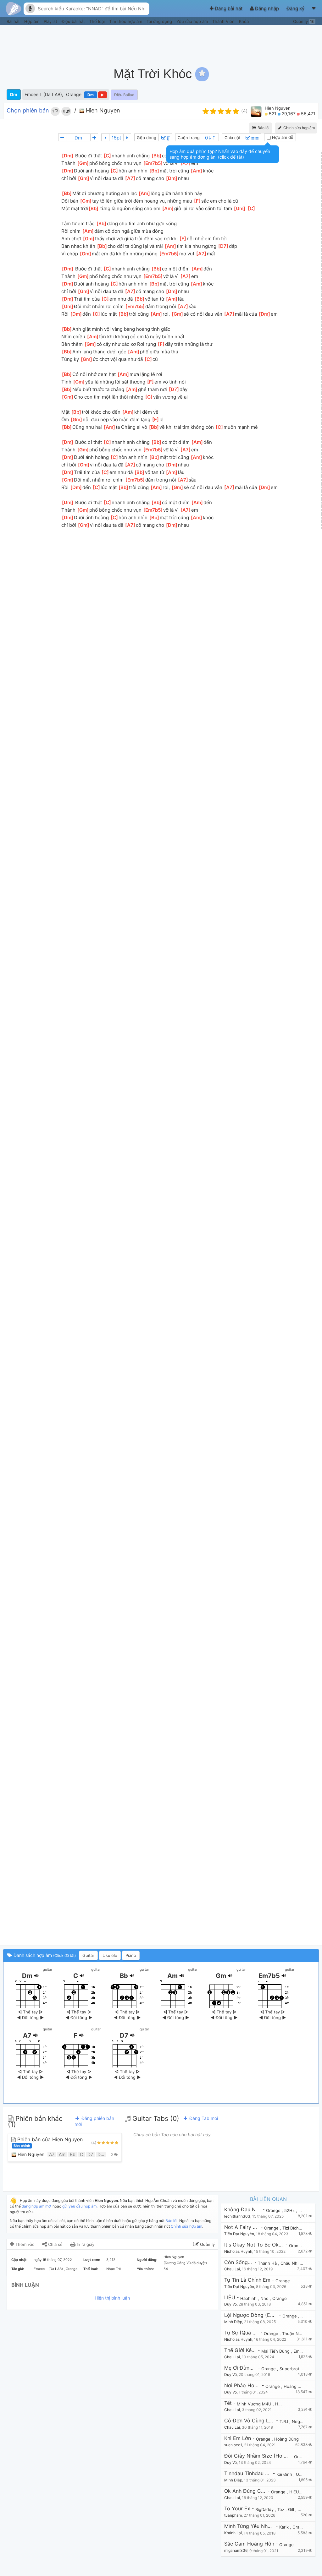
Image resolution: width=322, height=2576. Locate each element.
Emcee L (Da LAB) (43, 94)
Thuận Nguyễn (297, 2334)
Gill (292, 2509)
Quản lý (304, 21)
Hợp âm (32, 21)
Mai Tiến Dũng (276, 2351)
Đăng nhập (267, 8)
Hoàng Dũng (297, 2386)
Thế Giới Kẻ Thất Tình (240, 2350)
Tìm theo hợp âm (126, 21)
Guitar (88, 1955)
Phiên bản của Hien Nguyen (48, 2142)
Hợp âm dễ (282, 137)
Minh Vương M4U (255, 2404)
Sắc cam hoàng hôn (249, 2544)
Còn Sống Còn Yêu (239, 2262)
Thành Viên (224, 21)
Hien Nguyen (102, 110)
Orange (74, 94)
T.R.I (284, 2421)
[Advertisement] (204, 42)
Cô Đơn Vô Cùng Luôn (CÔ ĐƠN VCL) (249, 2421)
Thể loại (98, 21)
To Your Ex (237, 2509)
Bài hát (14, 21)
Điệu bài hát (74, 21)
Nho (265, 2298)
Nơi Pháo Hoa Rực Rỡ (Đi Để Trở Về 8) (242, 2385)
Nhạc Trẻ (114, 2269)
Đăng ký (296, 8)
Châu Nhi (290, 2263)
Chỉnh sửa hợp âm (186, 2226)
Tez (281, 2509)
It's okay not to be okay (254, 2245)
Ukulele (110, 1955)
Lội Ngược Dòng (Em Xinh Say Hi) (251, 2315)
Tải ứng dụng (160, 21)
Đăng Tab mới (203, 2118)
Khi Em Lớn (238, 2438)
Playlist (51, 21)
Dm (14, 94)
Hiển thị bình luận (112, 2298)
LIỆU (230, 2298)
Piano (131, 1955)
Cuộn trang (189, 138)
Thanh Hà (268, 2263)
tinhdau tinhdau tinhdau (248, 2473)
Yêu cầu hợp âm (193, 21)
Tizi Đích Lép (295, 2228)
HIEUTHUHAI (302, 2492)
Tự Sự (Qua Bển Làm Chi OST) (241, 2333)
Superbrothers (294, 2369)
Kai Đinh (285, 2474)
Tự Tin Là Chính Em (247, 2280)
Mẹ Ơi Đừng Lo (240, 2368)
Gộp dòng (147, 138)
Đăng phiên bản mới (94, 2121)
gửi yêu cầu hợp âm (79, 2206)
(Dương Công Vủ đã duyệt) (185, 2263)
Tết (228, 2403)
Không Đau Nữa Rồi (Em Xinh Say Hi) (243, 2210)
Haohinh (249, 2298)
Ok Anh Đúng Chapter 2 (245, 2491)
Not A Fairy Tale (242, 2227)
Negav (299, 2421)
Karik (285, 2527)
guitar (47, 1969)
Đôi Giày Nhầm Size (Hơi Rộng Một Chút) (257, 2456)
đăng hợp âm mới (37, 2206)
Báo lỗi (263, 128)
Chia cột (233, 138)
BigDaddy (265, 2509)
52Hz (290, 2210)
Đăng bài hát (229, 8)
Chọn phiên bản (28, 111)
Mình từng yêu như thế (249, 2526)
